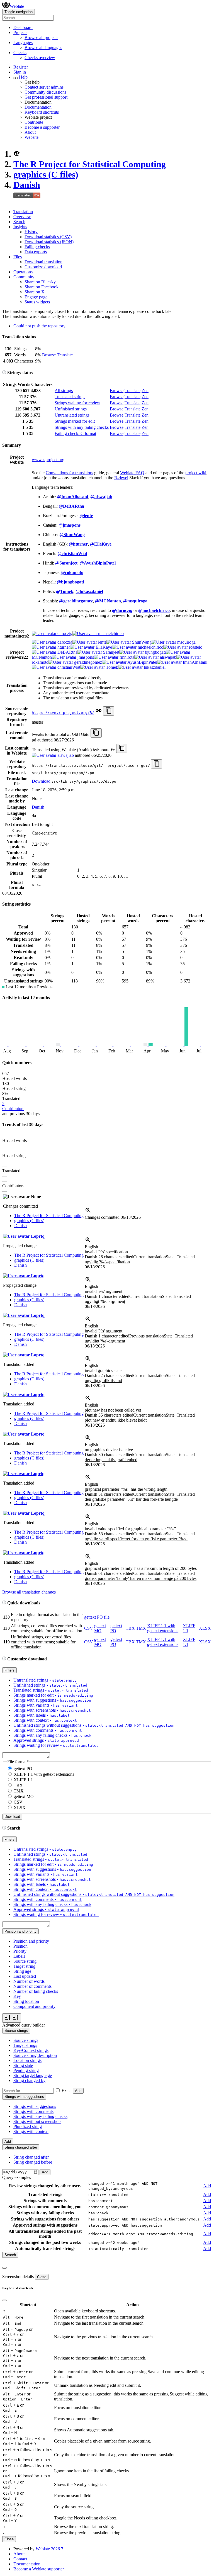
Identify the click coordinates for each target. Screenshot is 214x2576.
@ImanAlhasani (73, 497)
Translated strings (70, 397)
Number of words (29, 1981)
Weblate (17, 6)
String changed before (33, 2162)
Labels (19, 1956)
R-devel (121, 478)
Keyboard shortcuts (42, 112)
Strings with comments (33, 2111)
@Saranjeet (66, 563)
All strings (64, 391)
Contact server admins (44, 87)
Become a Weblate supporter (39, 2569)
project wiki (196, 473)
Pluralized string (28, 2126)
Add (78, 2091)
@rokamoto (72, 572)
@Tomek (65, 591)
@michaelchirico (154, 610)
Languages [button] (23, 42)
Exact (67, 2090)
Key (17, 1996)
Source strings (26, 2040)
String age (22, 1971)
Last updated (25, 1976)
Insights (20, 227)
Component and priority (34, 2006)
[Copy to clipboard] (109, 711)
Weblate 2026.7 (49, 2549)
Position (20, 1946)
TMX (141, 1628)
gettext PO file (97, 1617)
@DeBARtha (71, 506)
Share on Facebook (42, 287)
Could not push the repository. (40, 326)
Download (41, 781)
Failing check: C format (75, 433)
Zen (145, 391)
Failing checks (37, 247)
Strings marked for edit (75, 421)
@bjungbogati (70, 582)
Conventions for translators (69, 473)
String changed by (29, 2080)
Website (31, 137)
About (30, 132)
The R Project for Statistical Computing (90, 164)
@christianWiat (72, 554)
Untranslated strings (72, 415)
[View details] (88, 1212)
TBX (130, 1628)
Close (42, 2277)
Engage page (36, 297)
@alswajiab (101, 497)
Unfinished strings (71, 409)
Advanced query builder (24, 2025)
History (31, 232)
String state (23, 2065)
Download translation (43, 262)
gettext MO (100, 1628)
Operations (23, 272)
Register (21, 67)
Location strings (27, 2060)
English (91, 1247)
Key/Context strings (31, 2050)
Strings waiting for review (77, 403)
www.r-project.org (48, 460)
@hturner (78, 544)
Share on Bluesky (40, 282)
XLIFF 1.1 (23, 1780)
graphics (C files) (46, 174)
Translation (23, 212)
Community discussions (45, 92)
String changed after (31, 2157)
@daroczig (122, 610)
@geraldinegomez (76, 601)
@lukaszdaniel (89, 591)
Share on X (35, 292)
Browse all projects (41, 37)
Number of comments (32, 1986)
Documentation (38, 107)
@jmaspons (70, 525)
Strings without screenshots (37, 2121)
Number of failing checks (36, 1991)
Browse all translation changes (29, 1592)
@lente (86, 516)
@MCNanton (108, 601)
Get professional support (46, 97)
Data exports (36, 252)
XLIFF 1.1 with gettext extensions (163, 1628)
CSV (89, 1628)
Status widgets (37, 302)
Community (24, 277)
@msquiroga (135, 601)
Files (18, 257)
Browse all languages (43, 48)
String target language (33, 2075)
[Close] (4, 2268)
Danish (27, 185)
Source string (25, 1961)
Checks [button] (20, 53)
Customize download (43, 267)
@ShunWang (72, 535)
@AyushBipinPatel (98, 563)
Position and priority (31, 1941)
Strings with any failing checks (82, 427)
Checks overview (40, 58)
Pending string (26, 2070)
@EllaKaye (101, 544)
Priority (20, 1951)
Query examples (17, 2177)
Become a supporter (42, 127)
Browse (49, 355)
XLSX (205, 1628)
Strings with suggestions (35, 2106)
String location (26, 2001)
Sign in (20, 72)
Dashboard (23, 27)
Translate (65, 355)
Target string (24, 1966)
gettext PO (23, 1769)
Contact (20, 2559)
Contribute (34, 122)
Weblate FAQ (132, 473)
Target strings (25, 2045)
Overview (22, 217)
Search (19, 222)
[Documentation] (4, 373)
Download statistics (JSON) (49, 242)
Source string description (35, 2055)
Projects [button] (20, 32)
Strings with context (31, 2131)
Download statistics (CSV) (48, 237)
